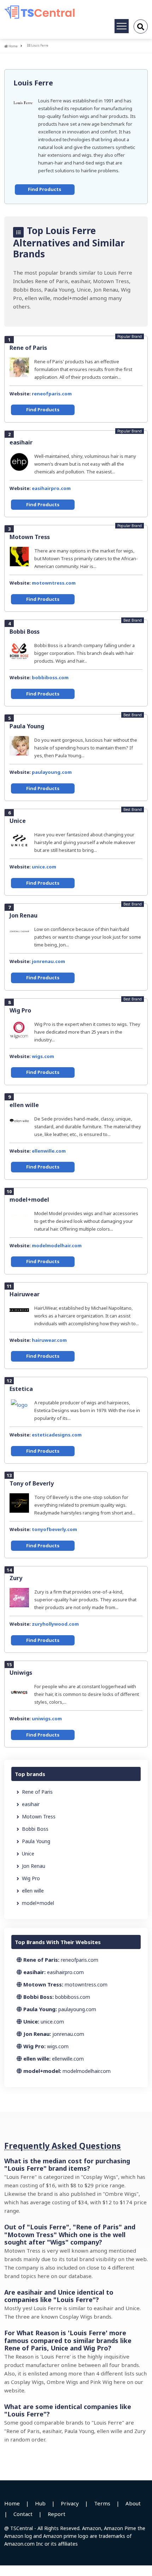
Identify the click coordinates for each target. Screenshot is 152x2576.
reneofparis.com (52, 394)
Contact (23, 2514)
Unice (18, 821)
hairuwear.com (49, 1340)
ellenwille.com (49, 1151)
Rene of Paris (28, 348)
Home (13, 46)
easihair (21, 442)
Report (57, 2514)
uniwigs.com (47, 1719)
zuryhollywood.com (55, 1624)
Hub (40, 2503)
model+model (29, 1200)
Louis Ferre (33, 83)
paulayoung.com (52, 772)
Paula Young (27, 726)
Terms (102, 2503)
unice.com (44, 867)
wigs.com (43, 1056)
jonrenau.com (48, 961)
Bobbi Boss (25, 632)
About (133, 2503)
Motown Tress (30, 537)
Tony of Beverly (32, 1483)
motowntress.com (54, 583)
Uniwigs (21, 1673)
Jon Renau (24, 915)
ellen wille (24, 1105)
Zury (16, 1578)
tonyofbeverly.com (54, 1529)
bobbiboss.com (50, 677)
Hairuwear (25, 1294)
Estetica (21, 1389)
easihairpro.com (51, 488)
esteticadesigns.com (57, 1435)
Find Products (45, 189)
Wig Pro (20, 1010)
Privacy (70, 2503)
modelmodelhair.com (57, 1245)
